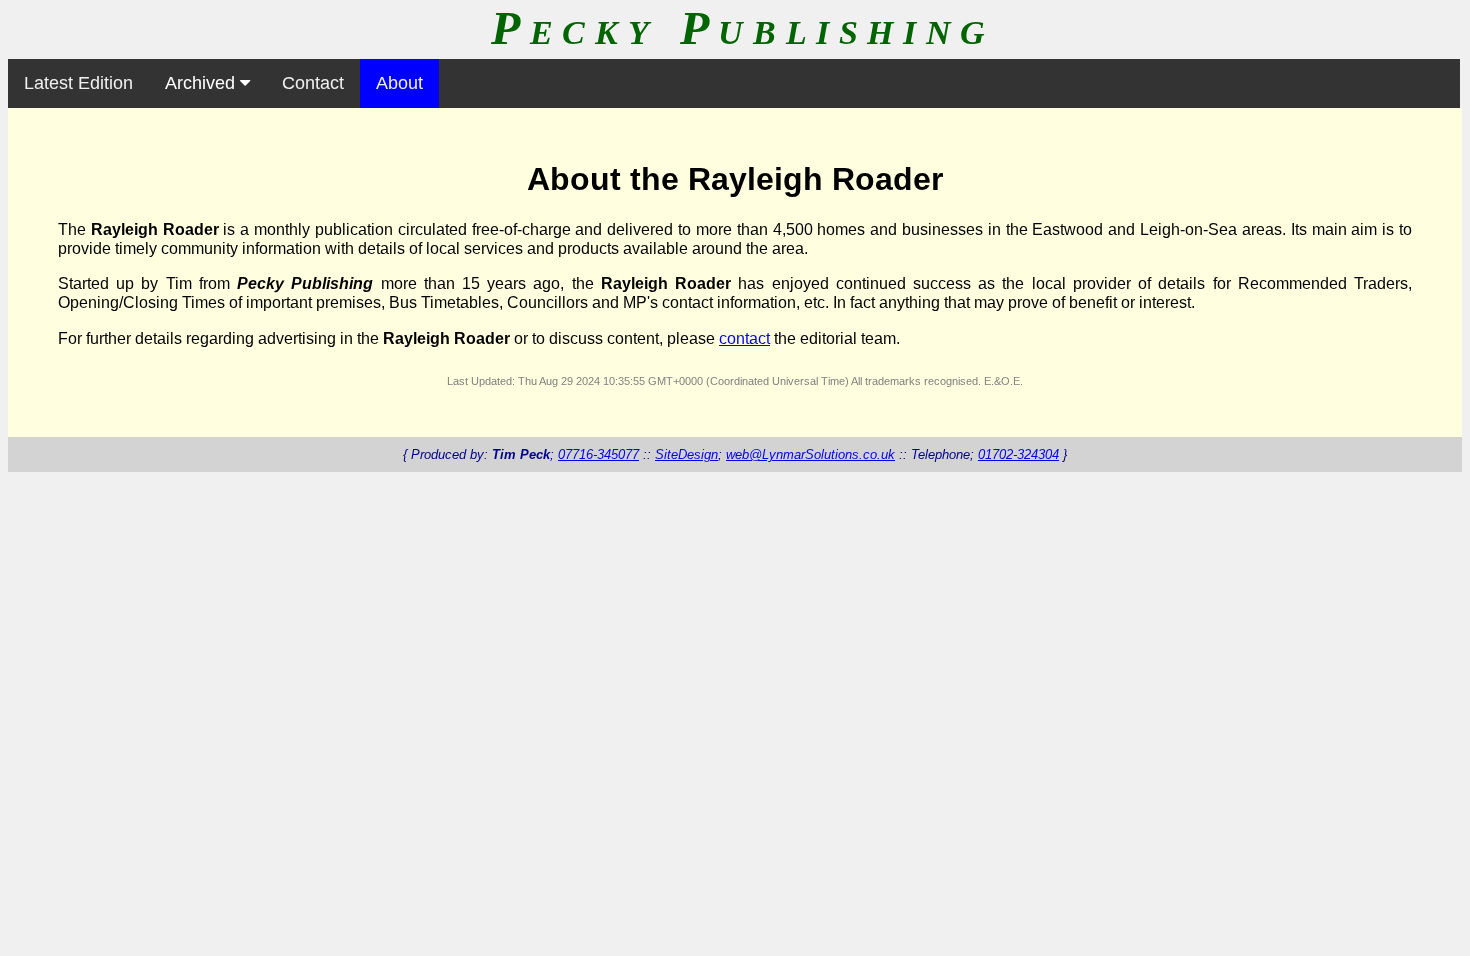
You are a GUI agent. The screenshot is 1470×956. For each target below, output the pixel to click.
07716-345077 (598, 454)
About (399, 83)
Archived (202, 83)
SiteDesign (686, 454)
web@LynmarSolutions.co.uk (810, 454)
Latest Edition (78, 83)
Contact (313, 83)
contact (744, 338)
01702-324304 (1018, 454)
